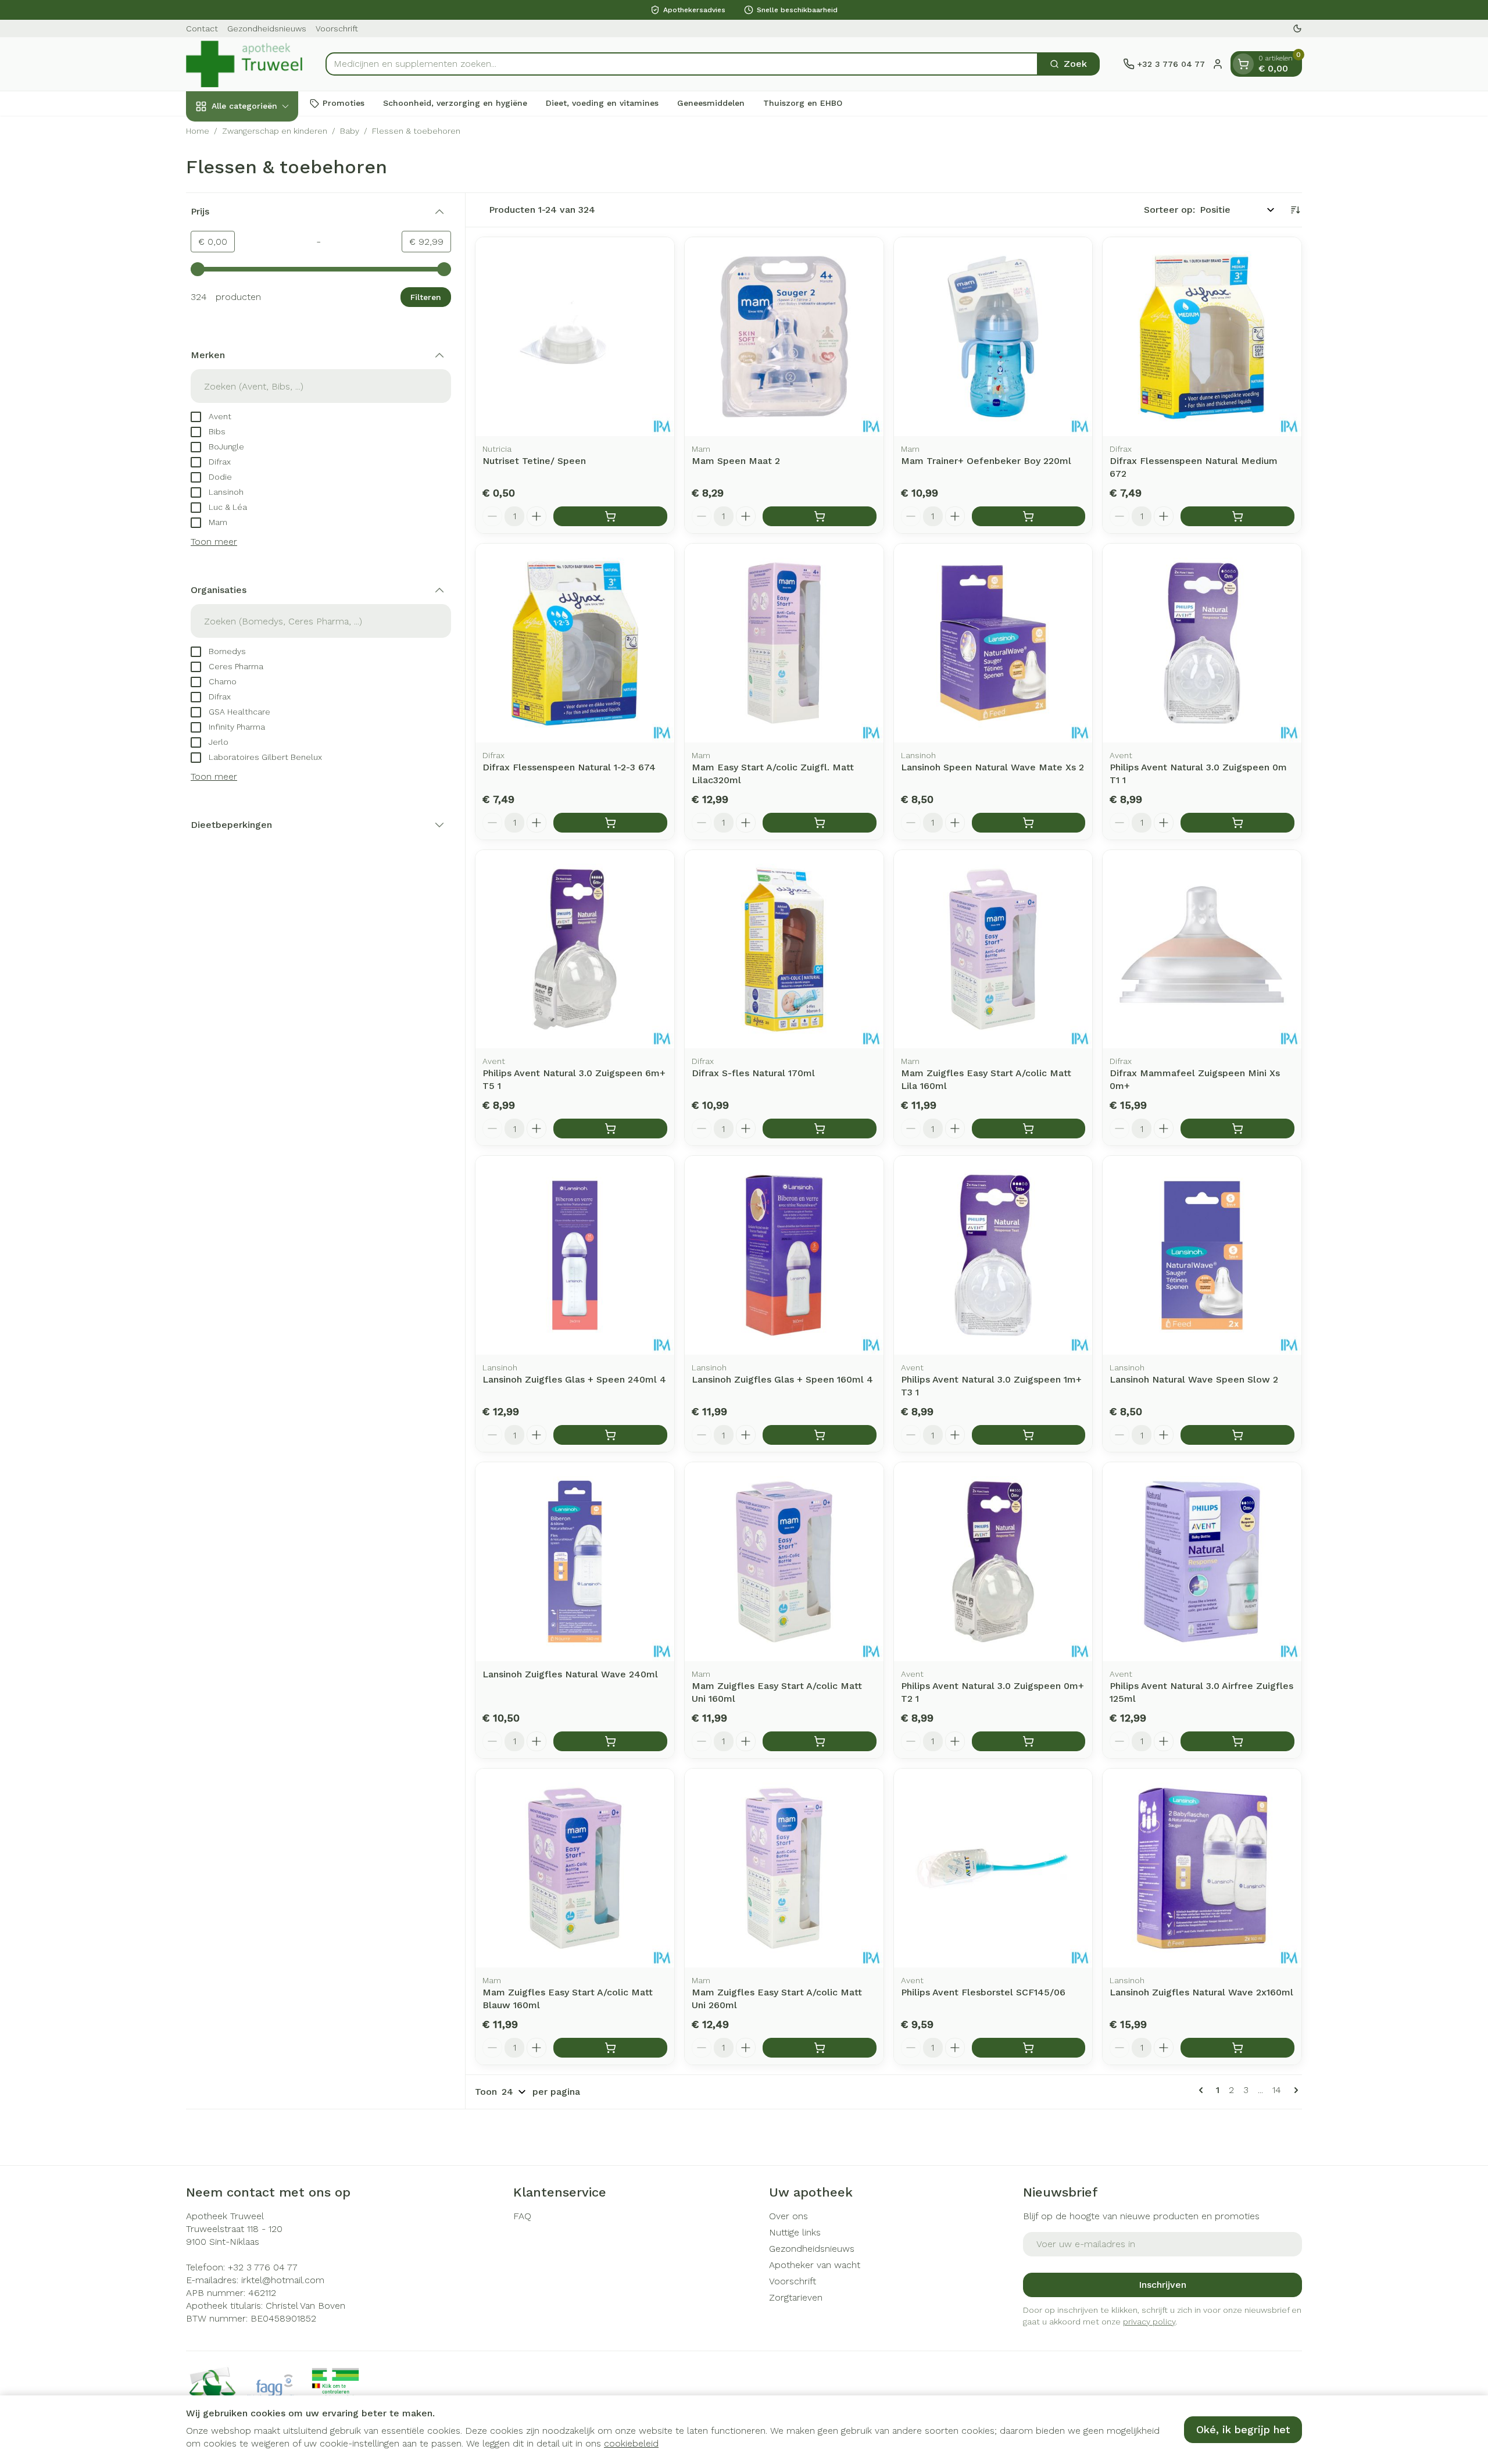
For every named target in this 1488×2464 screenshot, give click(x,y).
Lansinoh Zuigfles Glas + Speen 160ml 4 (782, 1379)
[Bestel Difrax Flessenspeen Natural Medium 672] (1237, 516)
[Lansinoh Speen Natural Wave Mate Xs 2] (993, 643)
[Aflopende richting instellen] (1295, 210)
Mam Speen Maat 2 (736, 461)
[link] (1203, 2090)
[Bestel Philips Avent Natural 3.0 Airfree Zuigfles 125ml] (1237, 1741)
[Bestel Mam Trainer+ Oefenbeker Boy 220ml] (1029, 516)
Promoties (344, 103)
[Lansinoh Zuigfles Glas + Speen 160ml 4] (784, 1255)
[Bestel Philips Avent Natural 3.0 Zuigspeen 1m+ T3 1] (1029, 1435)
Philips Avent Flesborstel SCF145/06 (983, 1992)
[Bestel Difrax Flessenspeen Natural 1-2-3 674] (610, 823)
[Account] (1218, 64)
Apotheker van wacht (815, 2265)
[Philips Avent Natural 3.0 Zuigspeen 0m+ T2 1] (993, 1562)
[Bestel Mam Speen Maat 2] (820, 516)
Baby (350, 131)
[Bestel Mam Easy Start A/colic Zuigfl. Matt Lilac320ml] (820, 823)
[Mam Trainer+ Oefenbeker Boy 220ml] (993, 337)
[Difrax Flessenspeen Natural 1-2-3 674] (575, 643)
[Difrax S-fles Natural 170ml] (784, 949)
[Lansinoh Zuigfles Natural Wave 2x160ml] (1202, 1868)
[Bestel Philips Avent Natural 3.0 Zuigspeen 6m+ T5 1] (610, 1129)
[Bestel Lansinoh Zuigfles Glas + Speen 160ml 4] (820, 1435)
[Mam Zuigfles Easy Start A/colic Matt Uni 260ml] (784, 1868)
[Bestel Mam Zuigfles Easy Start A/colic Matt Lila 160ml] (1029, 1129)
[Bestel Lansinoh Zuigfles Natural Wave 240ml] (610, 1741)
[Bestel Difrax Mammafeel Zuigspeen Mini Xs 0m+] (1237, 1129)
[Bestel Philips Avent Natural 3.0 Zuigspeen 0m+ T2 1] (1029, 1741)
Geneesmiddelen (711, 103)
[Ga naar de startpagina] (244, 64)
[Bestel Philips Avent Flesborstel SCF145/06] (1029, 2048)
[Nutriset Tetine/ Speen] (575, 337)
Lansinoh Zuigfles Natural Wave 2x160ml (1201, 1992)
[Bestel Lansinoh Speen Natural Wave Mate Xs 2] (1029, 823)
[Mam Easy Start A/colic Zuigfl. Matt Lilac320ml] (784, 643)
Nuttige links (795, 2232)
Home (198, 131)
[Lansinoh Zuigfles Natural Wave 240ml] (575, 1562)
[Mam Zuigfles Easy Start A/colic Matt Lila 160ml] (993, 949)
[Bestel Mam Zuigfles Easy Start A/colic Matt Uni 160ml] (820, 1741)
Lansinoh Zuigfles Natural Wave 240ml (570, 1674)
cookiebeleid (631, 2443)
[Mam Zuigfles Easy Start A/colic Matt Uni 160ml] (784, 1562)
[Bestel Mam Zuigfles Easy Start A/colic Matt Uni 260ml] (820, 2048)
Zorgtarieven (796, 2297)
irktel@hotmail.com (283, 2280)
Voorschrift (337, 28)
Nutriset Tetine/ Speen (534, 461)
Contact (202, 28)
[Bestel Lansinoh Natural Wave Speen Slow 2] (1237, 1435)
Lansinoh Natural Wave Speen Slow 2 (1194, 1379)
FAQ (522, 2216)
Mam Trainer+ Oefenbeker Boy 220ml (986, 461)
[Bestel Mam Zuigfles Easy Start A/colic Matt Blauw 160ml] (610, 2048)
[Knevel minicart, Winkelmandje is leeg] (1243, 64)
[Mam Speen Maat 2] (784, 337)
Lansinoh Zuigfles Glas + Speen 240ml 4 (574, 1379)
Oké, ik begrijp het (1243, 2429)
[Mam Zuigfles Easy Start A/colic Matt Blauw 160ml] (575, 1868)
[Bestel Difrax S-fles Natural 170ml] (820, 1129)
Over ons (788, 2216)
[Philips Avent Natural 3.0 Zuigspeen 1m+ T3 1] (993, 1255)
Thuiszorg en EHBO (803, 103)
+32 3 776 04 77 (263, 2267)
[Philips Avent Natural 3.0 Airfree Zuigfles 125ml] (1202, 1562)
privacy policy (1149, 2322)
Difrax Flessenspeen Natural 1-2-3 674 (569, 767)
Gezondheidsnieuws (267, 28)
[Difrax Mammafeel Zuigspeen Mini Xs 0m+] (1202, 949)
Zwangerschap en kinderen (275, 131)
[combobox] (682, 64)
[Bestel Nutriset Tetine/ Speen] (610, 516)
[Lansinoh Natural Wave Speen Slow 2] (1202, 1255)
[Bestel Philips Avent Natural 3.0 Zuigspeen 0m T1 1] (1237, 823)
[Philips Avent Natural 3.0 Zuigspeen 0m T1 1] (1202, 643)
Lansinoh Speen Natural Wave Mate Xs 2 (992, 767)
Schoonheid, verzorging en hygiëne (455, 103)
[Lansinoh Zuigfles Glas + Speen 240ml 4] (575, 1255)
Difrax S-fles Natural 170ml (753, 1073)
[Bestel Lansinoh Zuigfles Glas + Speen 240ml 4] (610, 1435)
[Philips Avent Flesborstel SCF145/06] (993, 1868)
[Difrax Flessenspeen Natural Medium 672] (1202, 337)
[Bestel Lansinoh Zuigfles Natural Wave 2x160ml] (1237, 2048)
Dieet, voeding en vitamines (602, 103)
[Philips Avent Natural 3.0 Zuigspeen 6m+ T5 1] (575, 949)
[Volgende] (1294, 2090)
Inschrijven (1162, 2285)
